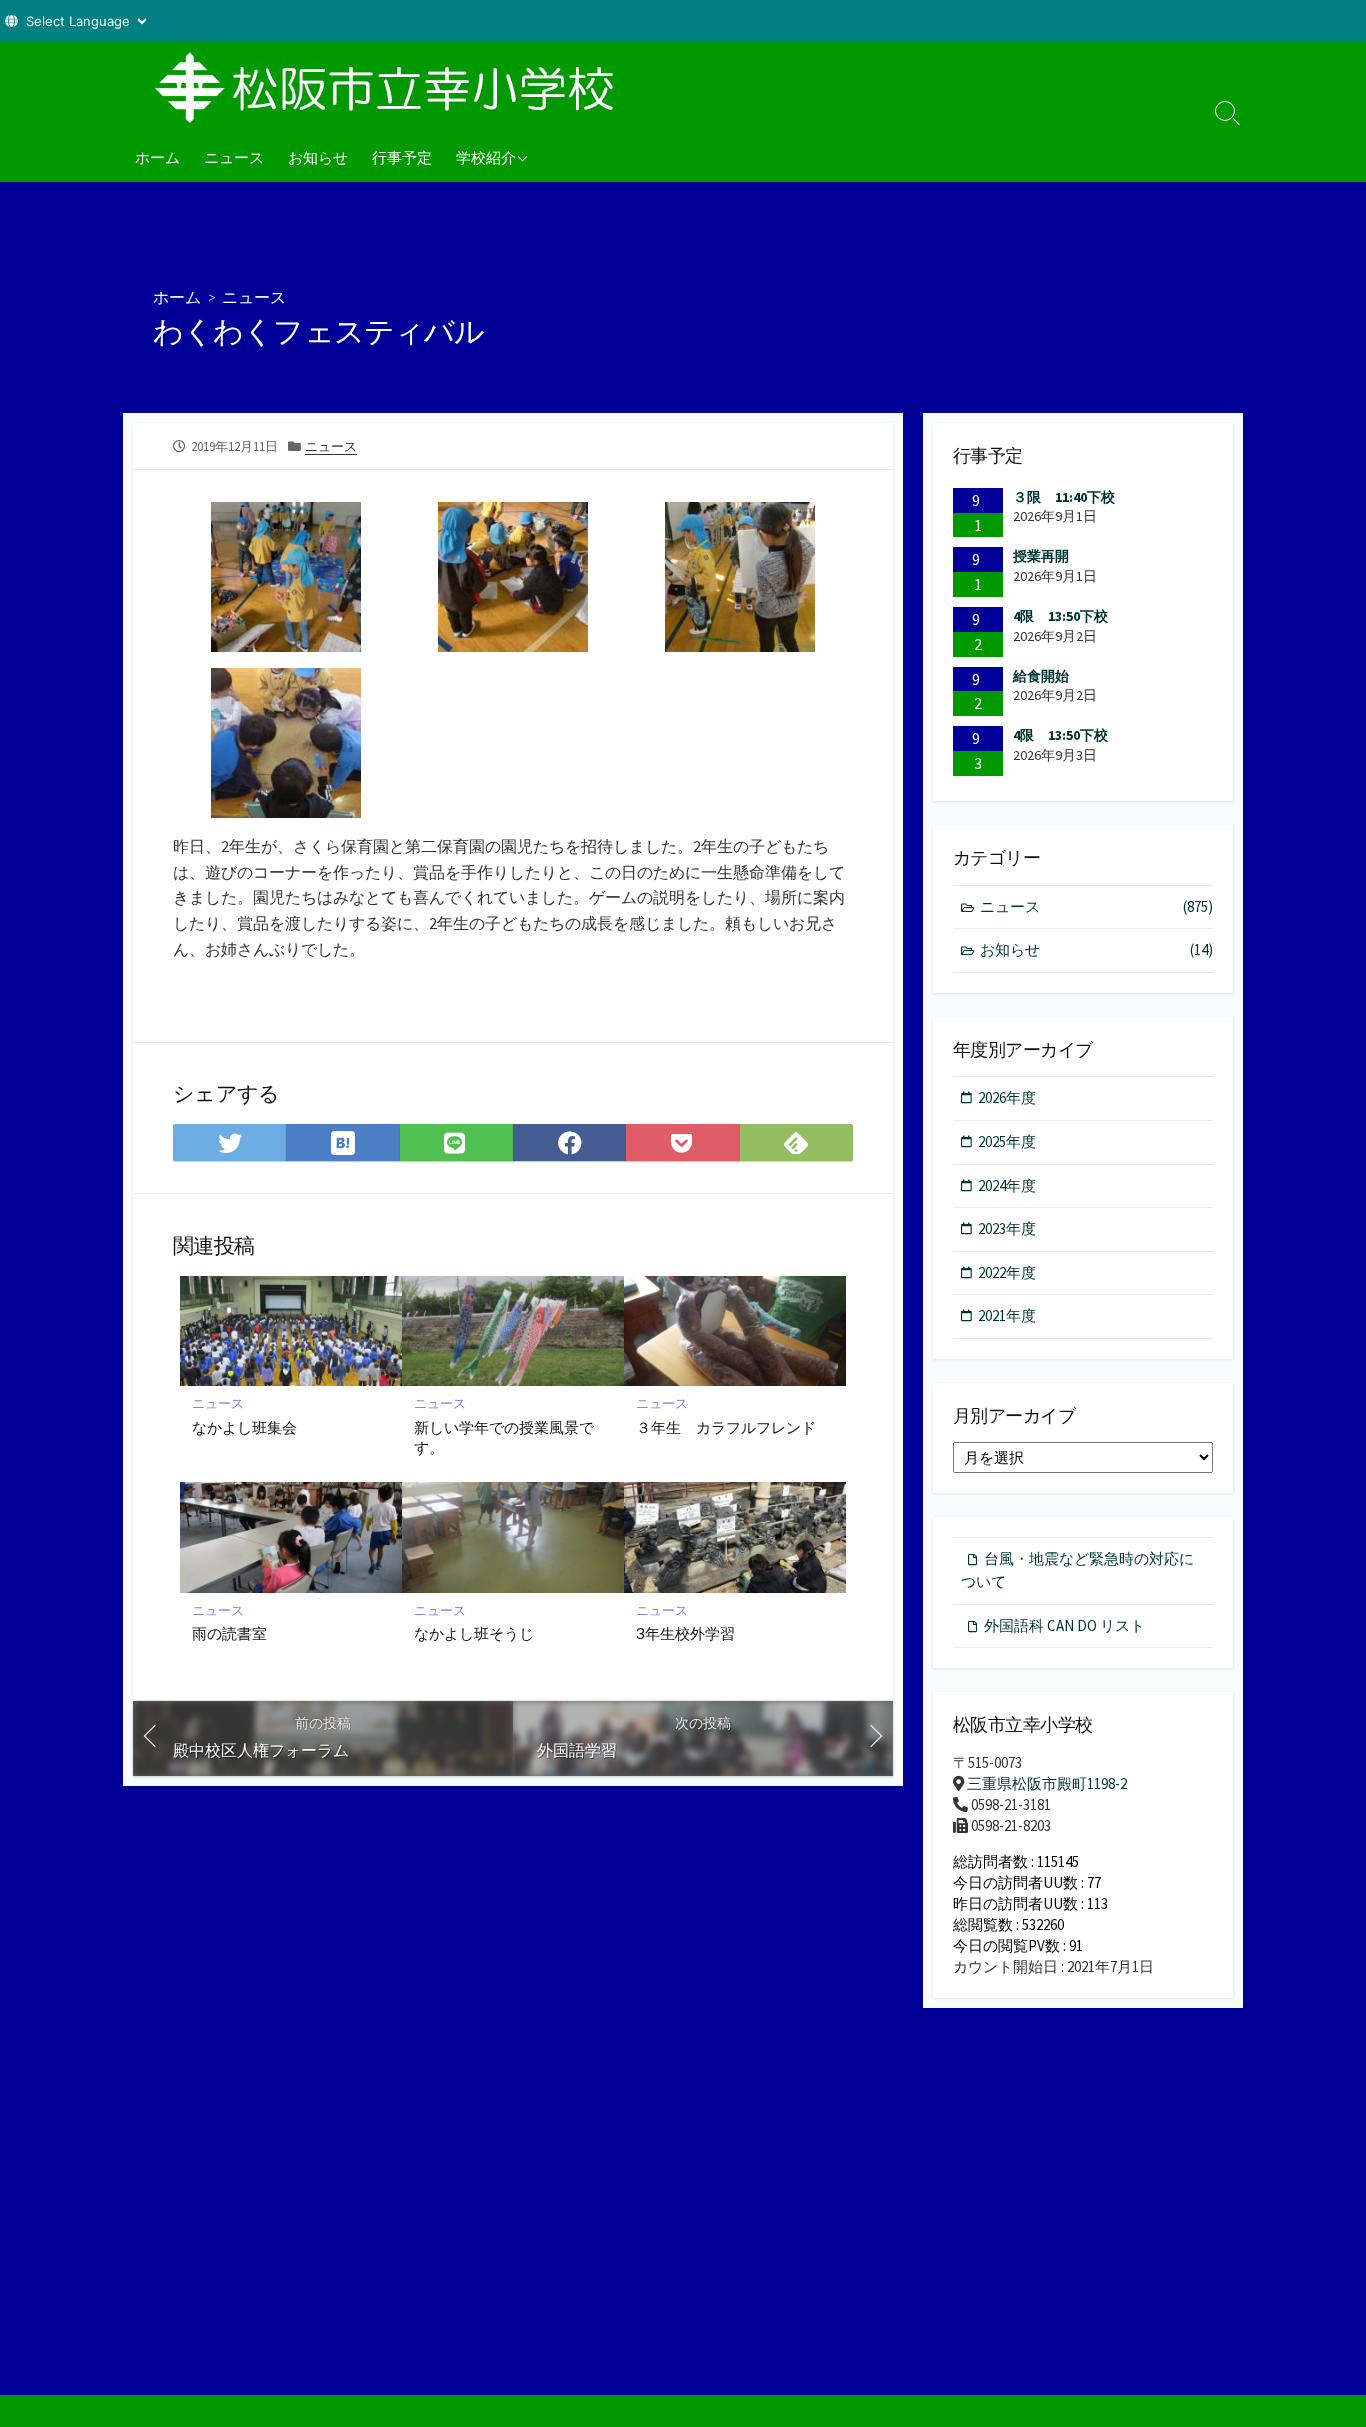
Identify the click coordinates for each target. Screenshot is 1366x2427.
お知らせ (318, 157)
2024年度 (1007, 1185)
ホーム (157, 157)
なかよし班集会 (244, 1427)
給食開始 (1041, 676)
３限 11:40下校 (1064, 497)
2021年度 (1007, 1315)
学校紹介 (486, 157)
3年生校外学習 (685, 1633)
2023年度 (1007, 1228)
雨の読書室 (229, 1633)
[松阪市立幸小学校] (393, 87)
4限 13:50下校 (1060, 616)
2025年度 (1007, 1141)
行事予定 (402, 157)
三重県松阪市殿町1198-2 (1047, 1783)
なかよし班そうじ (474, 1633)
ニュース (234, 157)
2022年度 (1007, 1272)
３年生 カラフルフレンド (726, 1427)
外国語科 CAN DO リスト (1064, 1625)
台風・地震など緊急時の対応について (1077, 1570)
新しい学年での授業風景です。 (504, 1437)
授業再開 (1041, 556)
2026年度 (1007, 1097)
